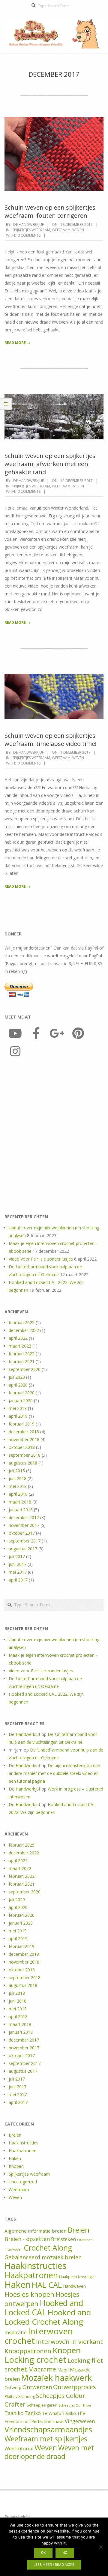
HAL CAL (47, 2285)
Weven (78, 230)
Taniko (33, 2413)
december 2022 (24, 1330)
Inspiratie (16, 2332)
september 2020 (25, 1369)
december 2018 (24, 1432)
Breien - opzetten (27, 2239)
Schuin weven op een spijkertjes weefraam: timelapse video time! (51, 740)
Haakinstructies (24, 2143)
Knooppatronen (28, 2351)
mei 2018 (18, 1486)
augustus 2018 (23, 1463)
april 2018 (18, 1494)
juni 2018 (18, 1478)
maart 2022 (20, 1346)
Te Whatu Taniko (59, 2413)
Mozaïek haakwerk (56, 2378)
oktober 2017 (22, 1533)
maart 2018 (20, 1502)
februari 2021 (22, 1361)
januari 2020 (21, 1400)
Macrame (42, 2369)
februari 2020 (22, 1393)
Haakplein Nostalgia (77, 2277)
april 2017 (18, 1580)
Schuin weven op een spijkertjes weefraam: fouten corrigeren (50, 211)
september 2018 (25, 1455)
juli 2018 (17, 1471)
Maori (63, 2370)
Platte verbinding (20, 2396)
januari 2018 (21, 1510)
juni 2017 (18, 1564)
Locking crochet (35, 2359)
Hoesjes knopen (29, 2294)
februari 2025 (22, 1322)
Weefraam (61, 230)
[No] (100, 2547)
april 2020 (18, 1385)
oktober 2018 (22, 1447)
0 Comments (29, 235)
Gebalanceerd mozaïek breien (43, 2257)
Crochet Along (48, 2248)
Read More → (17, 343)
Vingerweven (80, 2421)
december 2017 (24, 1517)
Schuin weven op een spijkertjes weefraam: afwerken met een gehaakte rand (50, 464)
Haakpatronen (22, 2151)
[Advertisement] (54, 1137)
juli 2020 (17, 1377)
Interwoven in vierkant (69, 2341)
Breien (15, 2135)
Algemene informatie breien (36, 2231)
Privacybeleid (17, 2517)
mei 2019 (18, 1408)
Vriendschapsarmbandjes (48, 2429)
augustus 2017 (23, 1549)
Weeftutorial (19, 2449)
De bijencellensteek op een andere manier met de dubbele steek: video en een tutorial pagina (54, 1773)
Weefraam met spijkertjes (46, 2439)
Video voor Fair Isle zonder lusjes (41, 1259)
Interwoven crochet (39, 2336)
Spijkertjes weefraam (31, 230)
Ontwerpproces (74, 2387)
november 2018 (24, 1439)
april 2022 (18, 1338)
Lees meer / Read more (54, 2565)
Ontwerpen (37, 2387)
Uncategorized (23, 2182)
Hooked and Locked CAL (44, 2308)
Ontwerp (13, 2388)
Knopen (16, 2166)
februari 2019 (22, 1424)
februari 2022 (22, 1354)
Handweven (74, 2286)
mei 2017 (18, 1572)
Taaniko (14, 2413)
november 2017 (24, 1525)
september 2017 (25, 1541)
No (65, 2553)
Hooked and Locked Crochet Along (48, 2317)
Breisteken (63, 2239)
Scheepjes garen (42, 2405)
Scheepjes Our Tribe (75, 2405)
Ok (43, 2553)
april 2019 (18, 1416)
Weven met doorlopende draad (49, 2452)
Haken (15, 2158)
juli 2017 (17, 1556)
